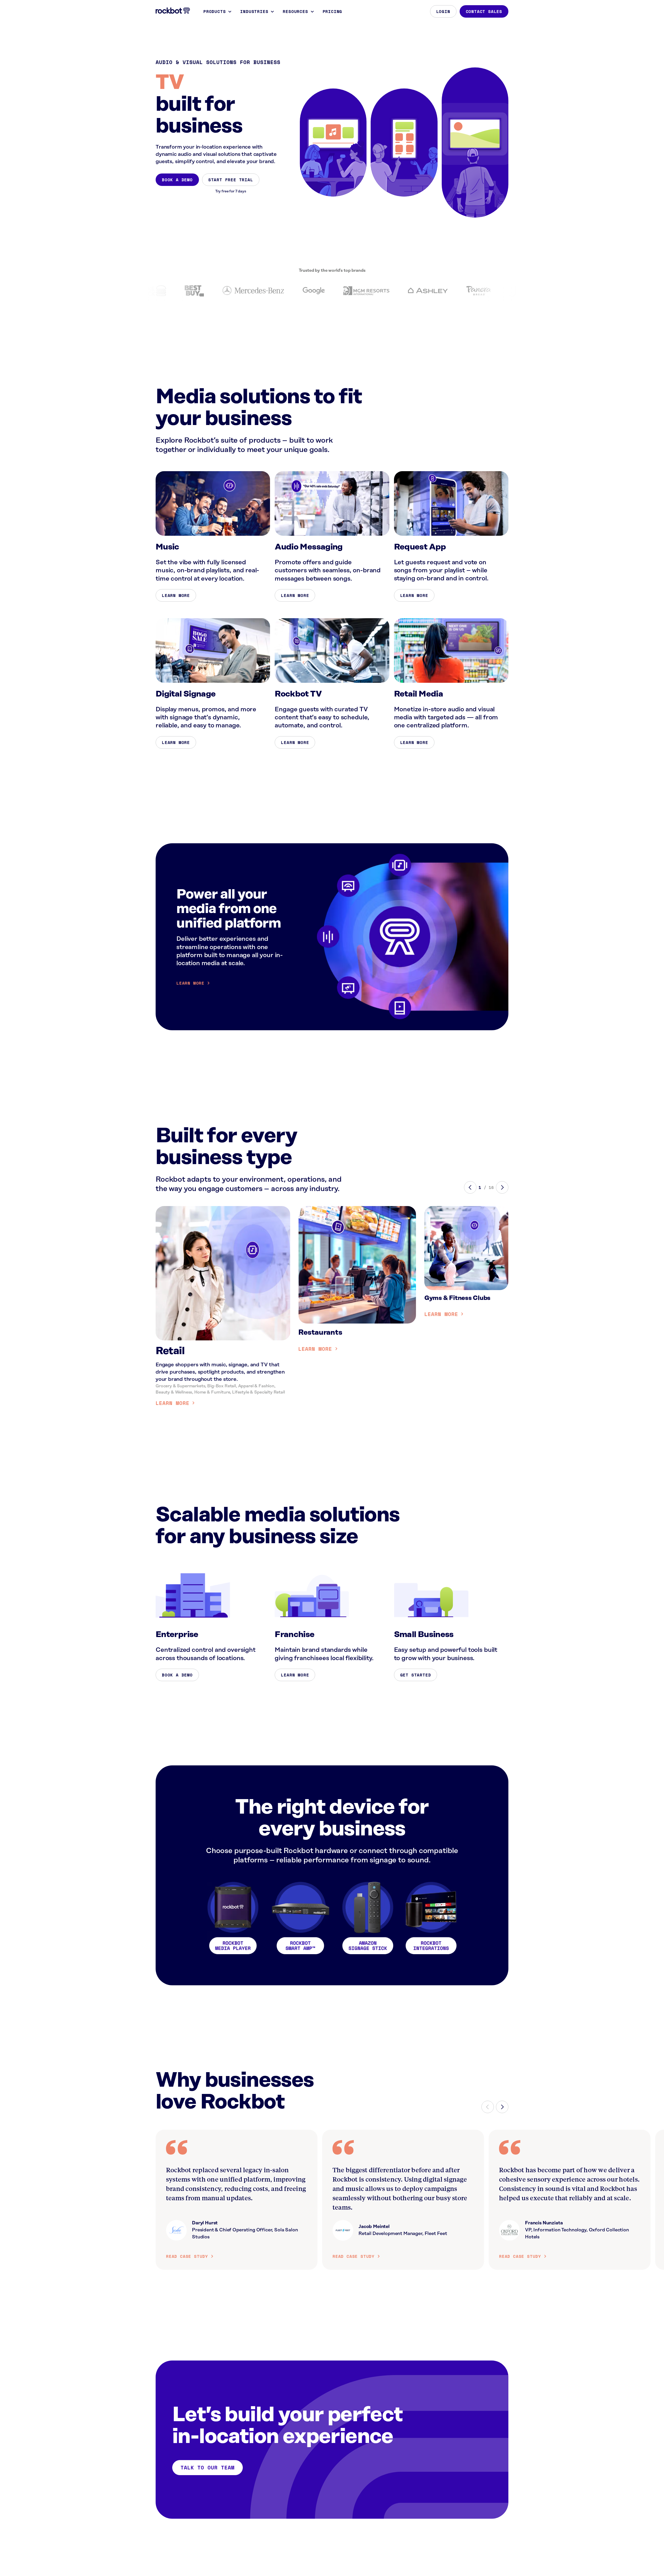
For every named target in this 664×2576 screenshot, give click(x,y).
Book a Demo (177, 180)
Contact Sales (484, 11)
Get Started (416, 1675)
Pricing (333, 11)
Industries (254, 11)
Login (443, 11)
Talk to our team (208, 2467)
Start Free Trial (231, 180)
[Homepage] (173, 11)
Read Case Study (187, 2256)
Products (215, 11)
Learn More (176, 595)
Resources (295, 11)
